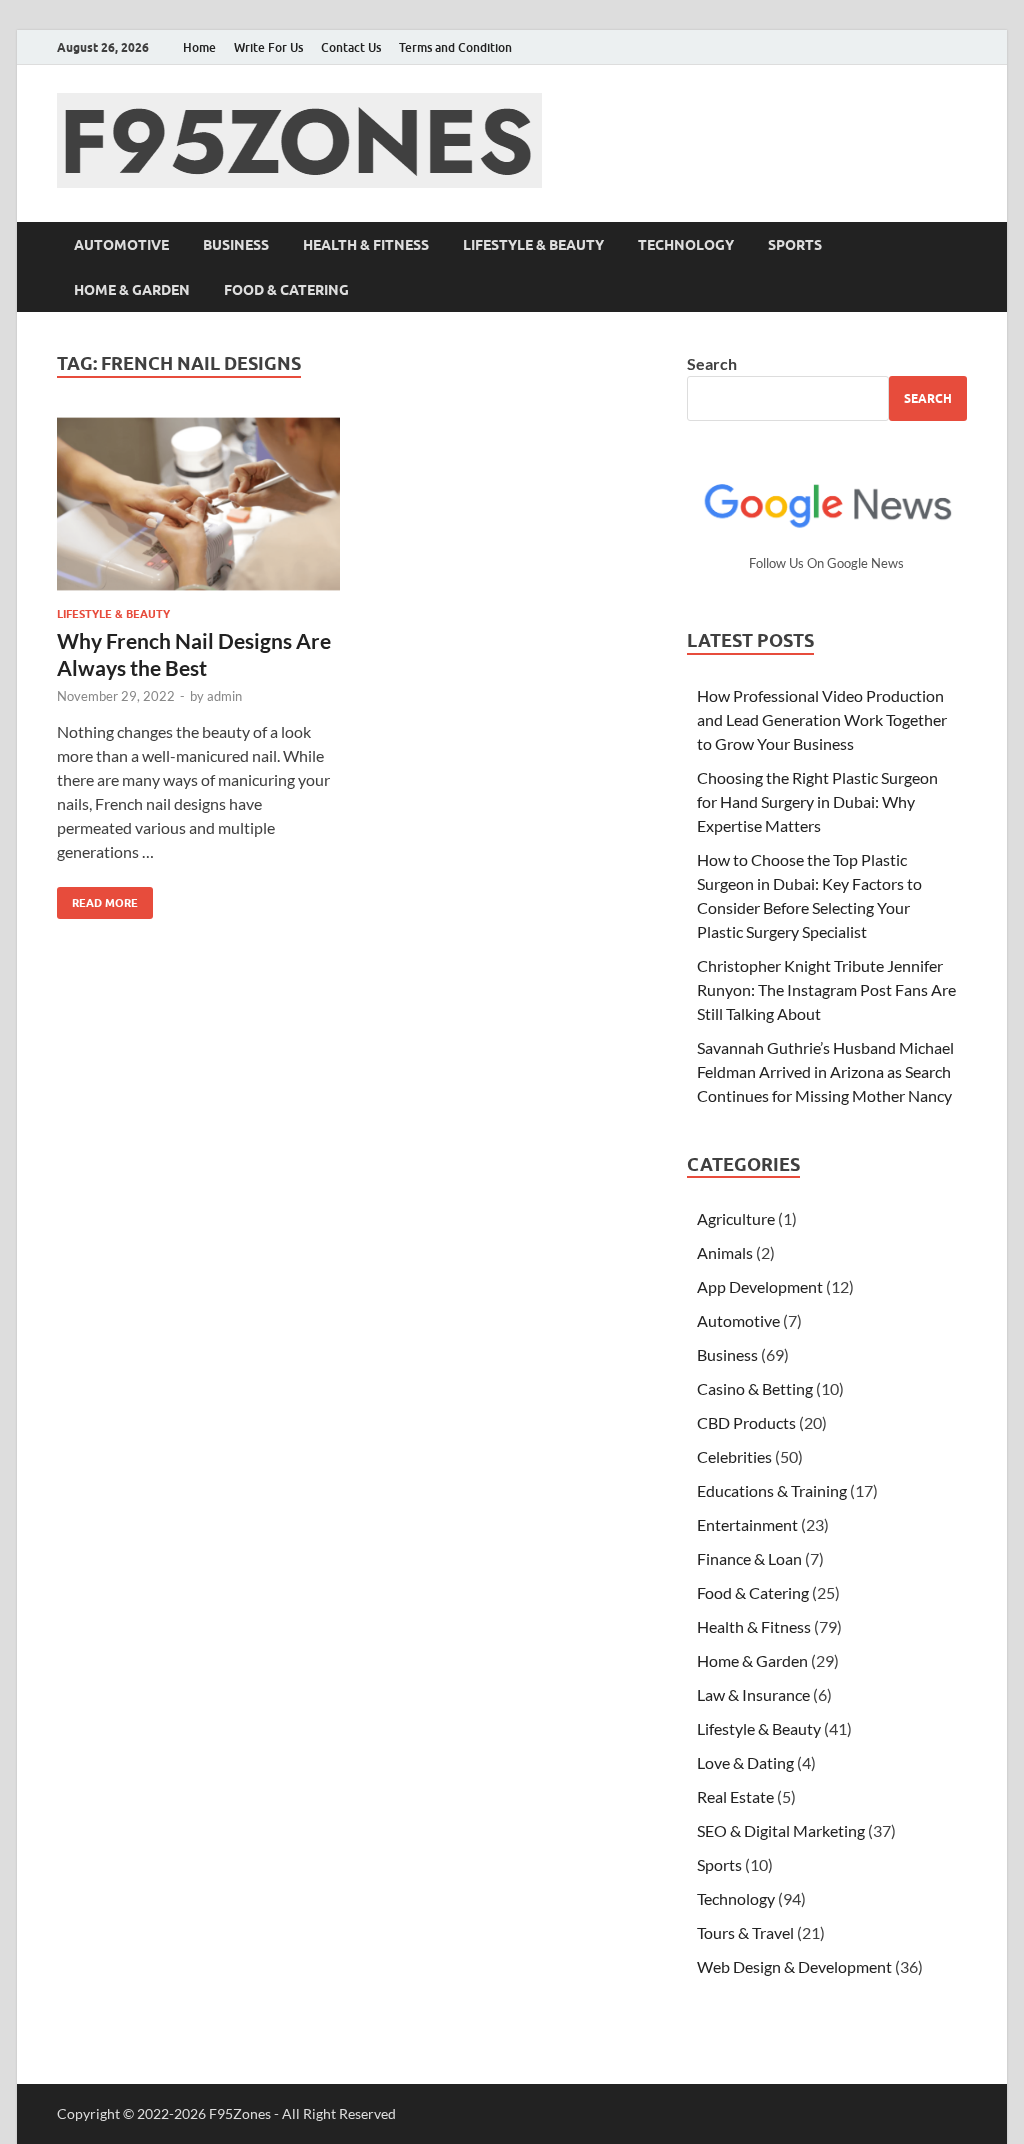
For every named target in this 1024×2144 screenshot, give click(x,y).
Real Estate (735, 1796)
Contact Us (351, 47)
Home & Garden (132, 290)
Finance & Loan (749, 1558)
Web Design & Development (794, 1966)
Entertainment (747, 1524)
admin (224, 696)
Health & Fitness (366, 245)
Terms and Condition (455, 47)
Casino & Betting (755, 1388)
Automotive (121, 245)
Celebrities (734, 1456)
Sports (795, 245)
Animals (725, 1252)
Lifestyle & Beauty (533, 245)
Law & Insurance (753, 1694)
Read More (97, 898)
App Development (760, 1286)
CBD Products (746, 1422)
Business (236, 245)
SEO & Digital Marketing (781, 1830)
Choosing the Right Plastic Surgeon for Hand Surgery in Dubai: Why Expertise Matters (817, 801)
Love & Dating (745, 1762)
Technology (686, 245)
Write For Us (268, 47)
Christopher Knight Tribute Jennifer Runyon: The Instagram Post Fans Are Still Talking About (826, 989)
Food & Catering (286, 290)
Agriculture (736, 1218)
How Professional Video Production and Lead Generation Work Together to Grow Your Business (822, 719)
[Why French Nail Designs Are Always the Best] (198, 504)
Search (712, 363)
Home (199, 47)
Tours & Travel (745, 1932)
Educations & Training (772, 1490)
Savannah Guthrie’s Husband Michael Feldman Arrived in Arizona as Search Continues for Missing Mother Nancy (825, 1071)
